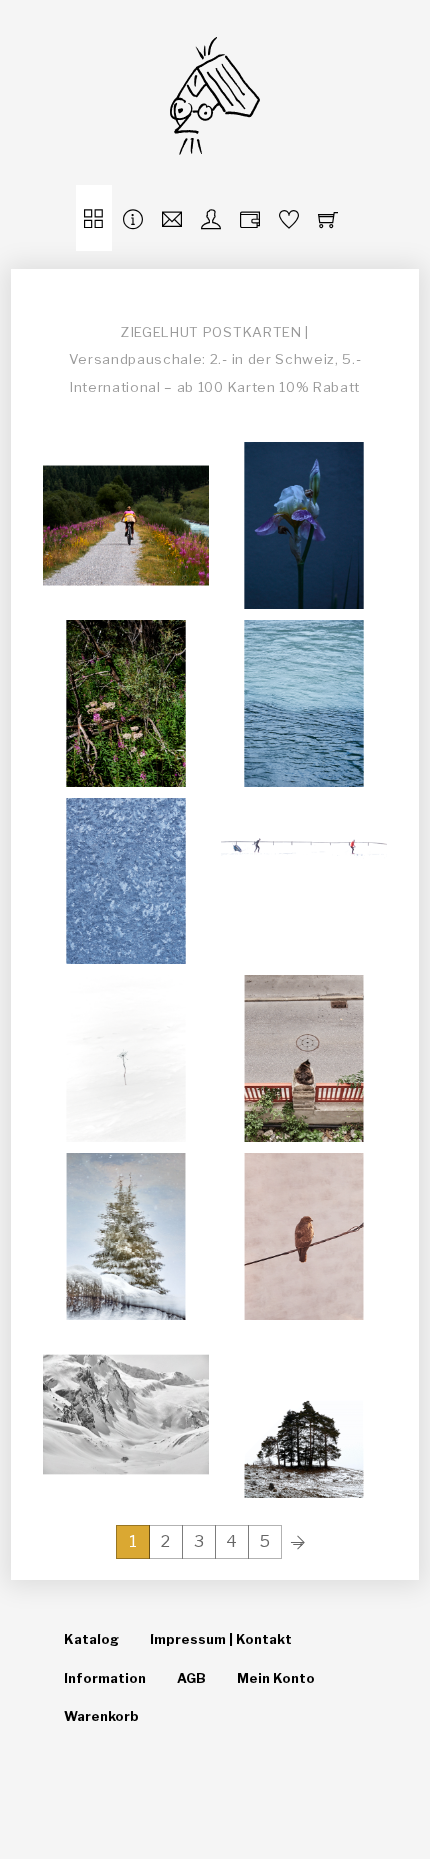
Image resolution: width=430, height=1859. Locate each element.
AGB (191, 1678)
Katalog (91, 1639)
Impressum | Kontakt (221, 1639)
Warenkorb (101, 1716)
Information (105, 1678)
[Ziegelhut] (215, 140)
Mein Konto (276, 1678)
